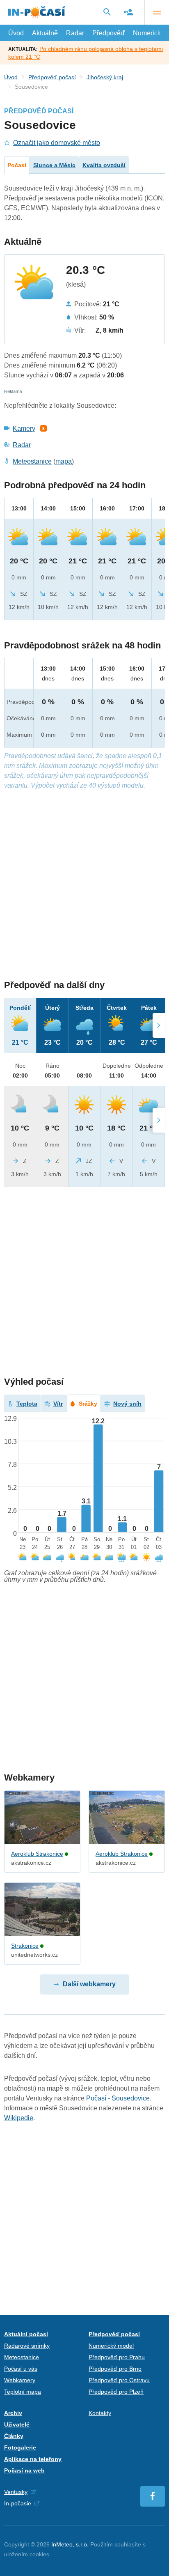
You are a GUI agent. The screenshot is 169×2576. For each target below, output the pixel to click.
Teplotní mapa (23, 2392)
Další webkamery (89, 1984)
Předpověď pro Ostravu (119, 2380)
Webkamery (20, 2380)
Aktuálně (45, 33)
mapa (64, 461)
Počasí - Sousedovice (118, 2098)
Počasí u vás (21, 2369)
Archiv (13, 2413)
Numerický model (111, 2346)
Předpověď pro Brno (115, 2369)
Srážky (88, 1404)
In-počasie (18, 2503)
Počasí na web (24, 2470)
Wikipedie (19, 2118)
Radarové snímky (27, 2346)
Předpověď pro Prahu (117, 2357)
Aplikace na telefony (33, 2459)
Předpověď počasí (52, 77)
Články (14, 2436)
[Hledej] (107, 12)
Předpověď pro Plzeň (116, 2392)
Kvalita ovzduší (104, 165)
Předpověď (108, 33)
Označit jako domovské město (57, 143)
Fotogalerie (20, 2447)
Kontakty (100, 2413)
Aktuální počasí (26, 2334)
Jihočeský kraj (105, 77)
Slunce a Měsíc (54, 165)
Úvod (16, 33)
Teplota (27, 1404)
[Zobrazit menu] (157, 12)
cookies (39, 2554)
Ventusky (16, 2492)
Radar (75, 33)
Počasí (17, 165)
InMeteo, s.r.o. (70, 2544)
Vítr (58, 1404)
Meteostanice (32, 461)
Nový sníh (127, 1404)
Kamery (24, 429)
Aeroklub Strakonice (37, 1854)
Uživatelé (17, 2424)
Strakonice (25, 1946)
